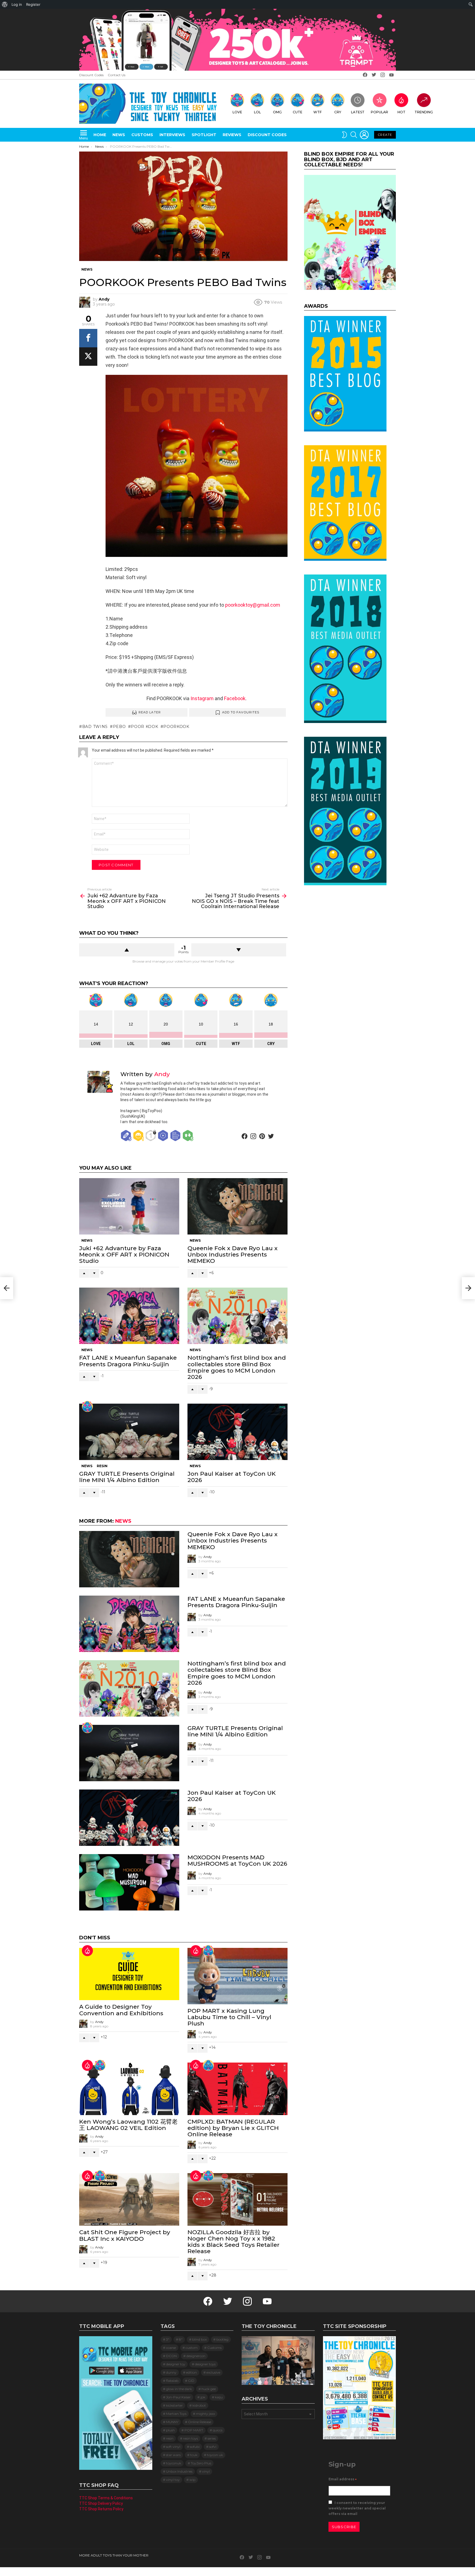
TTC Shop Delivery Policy (101, 2503)
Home (100, 135)
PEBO (119, 727)
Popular (379, 112)
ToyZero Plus (201, 2463)
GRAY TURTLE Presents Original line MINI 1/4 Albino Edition (127, 1477)
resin (170, 2438)
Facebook (234, 698)
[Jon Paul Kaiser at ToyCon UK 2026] (237, 1432)
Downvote (239, 950)
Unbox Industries (179, 2471)
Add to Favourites (241, 712)
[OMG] (208, 2065)
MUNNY (172, 2422)
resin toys (190, 2438)
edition (191, 2372)
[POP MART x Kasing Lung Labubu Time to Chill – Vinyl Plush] (237, 1976)
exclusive (213, 2372)
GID (191, 2381)
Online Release (200, 2422)
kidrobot (199, 2405)
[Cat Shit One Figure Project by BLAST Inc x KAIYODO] (129, 2199)
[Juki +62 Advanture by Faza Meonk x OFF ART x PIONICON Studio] (129, 1206)
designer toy (176, 2364)
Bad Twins (95, 727)
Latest (358, 112)
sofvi (213, 2447)
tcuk (194, 2455)
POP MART (194, 2430)
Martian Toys (176, 2414)
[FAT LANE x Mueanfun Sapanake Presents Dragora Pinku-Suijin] (129, 1316)
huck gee (209, 2389)
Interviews (172, 135)
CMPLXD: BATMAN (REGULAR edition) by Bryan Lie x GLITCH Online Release (233, 2128)
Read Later (150, 712)
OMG (277, 112)
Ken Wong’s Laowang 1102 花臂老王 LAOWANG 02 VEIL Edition (128, 2125)
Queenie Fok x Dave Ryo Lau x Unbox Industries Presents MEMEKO (233, 1254)
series (212, 2438)
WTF (317, 112)
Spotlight (204, 135)
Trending (424, 112)
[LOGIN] (364, 135)
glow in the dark (179, 2389)
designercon (196, 2356)
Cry (338, 112)
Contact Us (117, 75)
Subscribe (344, 2527)
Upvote (127, 950)
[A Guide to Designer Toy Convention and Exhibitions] (129, 1974)
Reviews (232, 135)
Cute (298, 112)
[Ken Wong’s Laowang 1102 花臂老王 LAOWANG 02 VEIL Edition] (129, 2089)
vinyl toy (173, 2480)
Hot (401, 112)
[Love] (87, 1406)
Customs (142, 135)
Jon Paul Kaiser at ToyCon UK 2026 (232, 1477)
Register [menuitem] (33, 4)
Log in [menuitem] (17, 4)
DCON (171, 2356)
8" (181, 2339)
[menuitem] (5, 4)
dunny (171, 2372)
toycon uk (215, 2455)
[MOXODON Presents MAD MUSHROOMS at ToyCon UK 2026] (129, 1882)
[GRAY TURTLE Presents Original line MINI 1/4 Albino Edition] (129, 1432)
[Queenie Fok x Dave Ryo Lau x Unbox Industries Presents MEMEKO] (237, 1206)
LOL (257, 112)
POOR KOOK (144, 727)
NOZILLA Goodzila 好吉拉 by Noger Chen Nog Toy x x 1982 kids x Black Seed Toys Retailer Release (234, 2242)
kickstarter (174, 2405)
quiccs (218, 2430)
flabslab (172, 2381)
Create (385, 135)
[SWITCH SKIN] (344, 135)
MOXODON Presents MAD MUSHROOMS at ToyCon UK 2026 (237, 1860)
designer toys (205, 2364)
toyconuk (174, 2463)
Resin (102, 1466)
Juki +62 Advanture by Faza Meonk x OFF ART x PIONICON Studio (124, 1254)
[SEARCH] (354, 135)
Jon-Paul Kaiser (178, 2397)
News (119, 135)
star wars (173, 2455)
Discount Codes (91, 75)
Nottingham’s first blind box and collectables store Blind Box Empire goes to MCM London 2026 (237, 1367)
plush (170, 2430)
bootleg (222, 2339)
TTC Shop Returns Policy (101, 2509)
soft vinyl (173, 2447)
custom (192, 2348)
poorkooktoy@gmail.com (253, 605)
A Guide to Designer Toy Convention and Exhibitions (121, 2010)
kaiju (219, 2397)
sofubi (195, 2447)
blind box (199, 2339)
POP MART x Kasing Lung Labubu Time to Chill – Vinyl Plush (229, 2017)
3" (168, 2339)
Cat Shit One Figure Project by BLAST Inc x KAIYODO (125, 2235)
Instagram (202, 698)
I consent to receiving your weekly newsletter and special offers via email (357, 2508)
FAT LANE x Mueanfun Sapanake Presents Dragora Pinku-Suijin (128, 1361)
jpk (203, 2397)
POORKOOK (176, 727)
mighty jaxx (205, 2414)
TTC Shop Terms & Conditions (106, 2498)
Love (237, 112)
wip (192, 2480)
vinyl (206, 2471)
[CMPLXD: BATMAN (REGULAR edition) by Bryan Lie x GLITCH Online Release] (237, 2089)
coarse (171, 2348)
